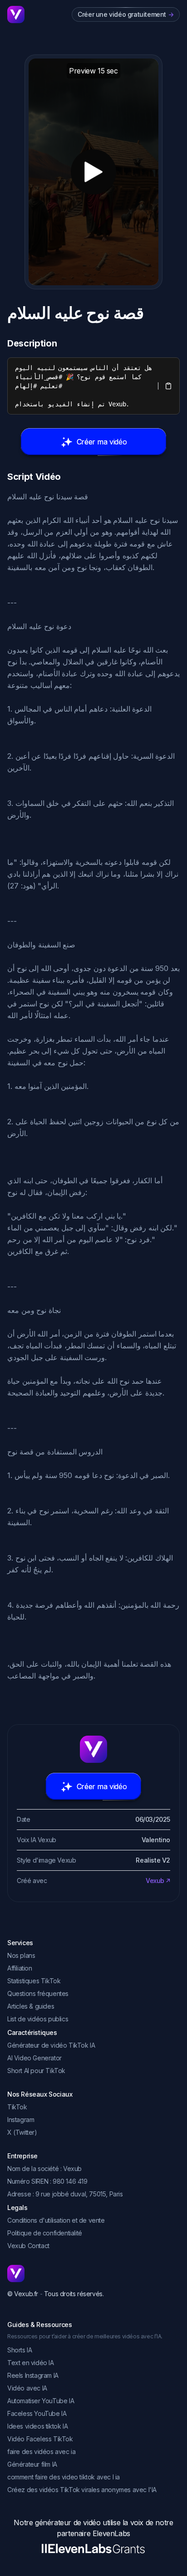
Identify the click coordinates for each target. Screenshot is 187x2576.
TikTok (17, 2107)
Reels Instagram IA (33, 2375)
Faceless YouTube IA (37, 2413)
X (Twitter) (22, 2132)
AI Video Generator (34, 2058)
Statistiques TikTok (34, 1981)
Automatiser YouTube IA (41, 2401)
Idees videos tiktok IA (37, 2426)
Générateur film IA (32, 2464)
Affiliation (20, 1968)
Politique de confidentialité (45, 2233)
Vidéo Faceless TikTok (40, 2439)
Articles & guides (31, 2006)
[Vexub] (93, 2274)
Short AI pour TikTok (36, 2071)
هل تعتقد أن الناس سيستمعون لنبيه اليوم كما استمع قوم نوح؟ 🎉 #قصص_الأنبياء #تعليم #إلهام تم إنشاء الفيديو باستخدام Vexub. (85, 386)
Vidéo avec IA (27, 2388)
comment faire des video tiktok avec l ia (64, 2477)
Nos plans (21, 1955)
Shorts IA (20, 2350)
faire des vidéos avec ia (41, 2452)
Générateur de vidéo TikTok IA (51, 2045)
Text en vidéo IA (31, 2363)
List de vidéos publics (38, 2019)
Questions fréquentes (38, 1993)
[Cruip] (16, 15)
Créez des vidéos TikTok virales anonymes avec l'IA (82, 2490)
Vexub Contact (28, 2246)
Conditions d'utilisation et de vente (56, 2220)
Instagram (21, 2120)
